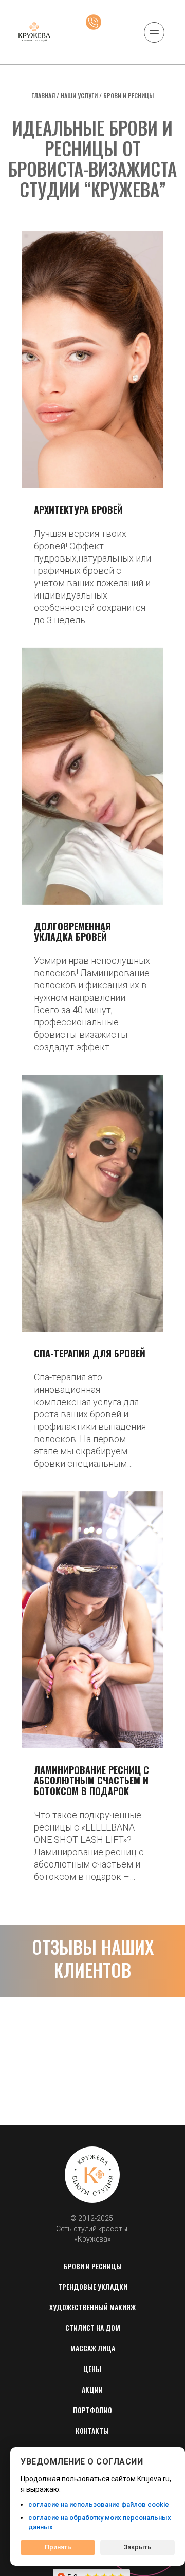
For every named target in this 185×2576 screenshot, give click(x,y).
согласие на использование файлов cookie (99, 2504)
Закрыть (137, 2547)
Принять (58, 2547)
